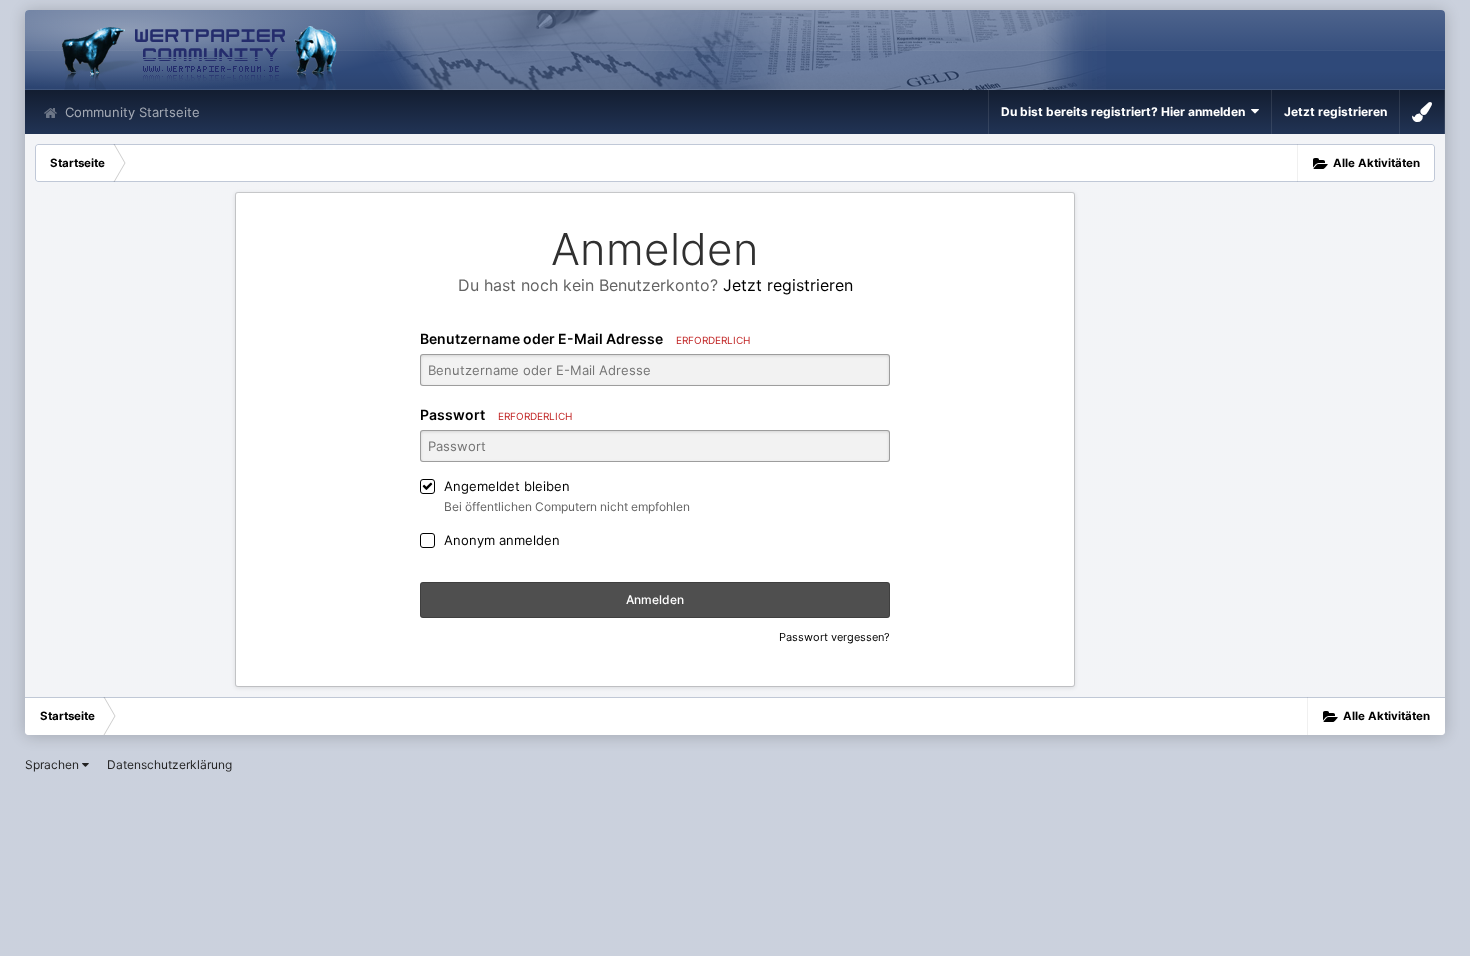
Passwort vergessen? (834, 637)
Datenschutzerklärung (169, 764)
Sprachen (53, 764)
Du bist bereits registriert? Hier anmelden (1126, 111)
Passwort (496, 414)
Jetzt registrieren (1335, 111)
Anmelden (655, 599)
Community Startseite (130, 112)
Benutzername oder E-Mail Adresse (585, 338)
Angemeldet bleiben (507, 486)
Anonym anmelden (502, 540)
